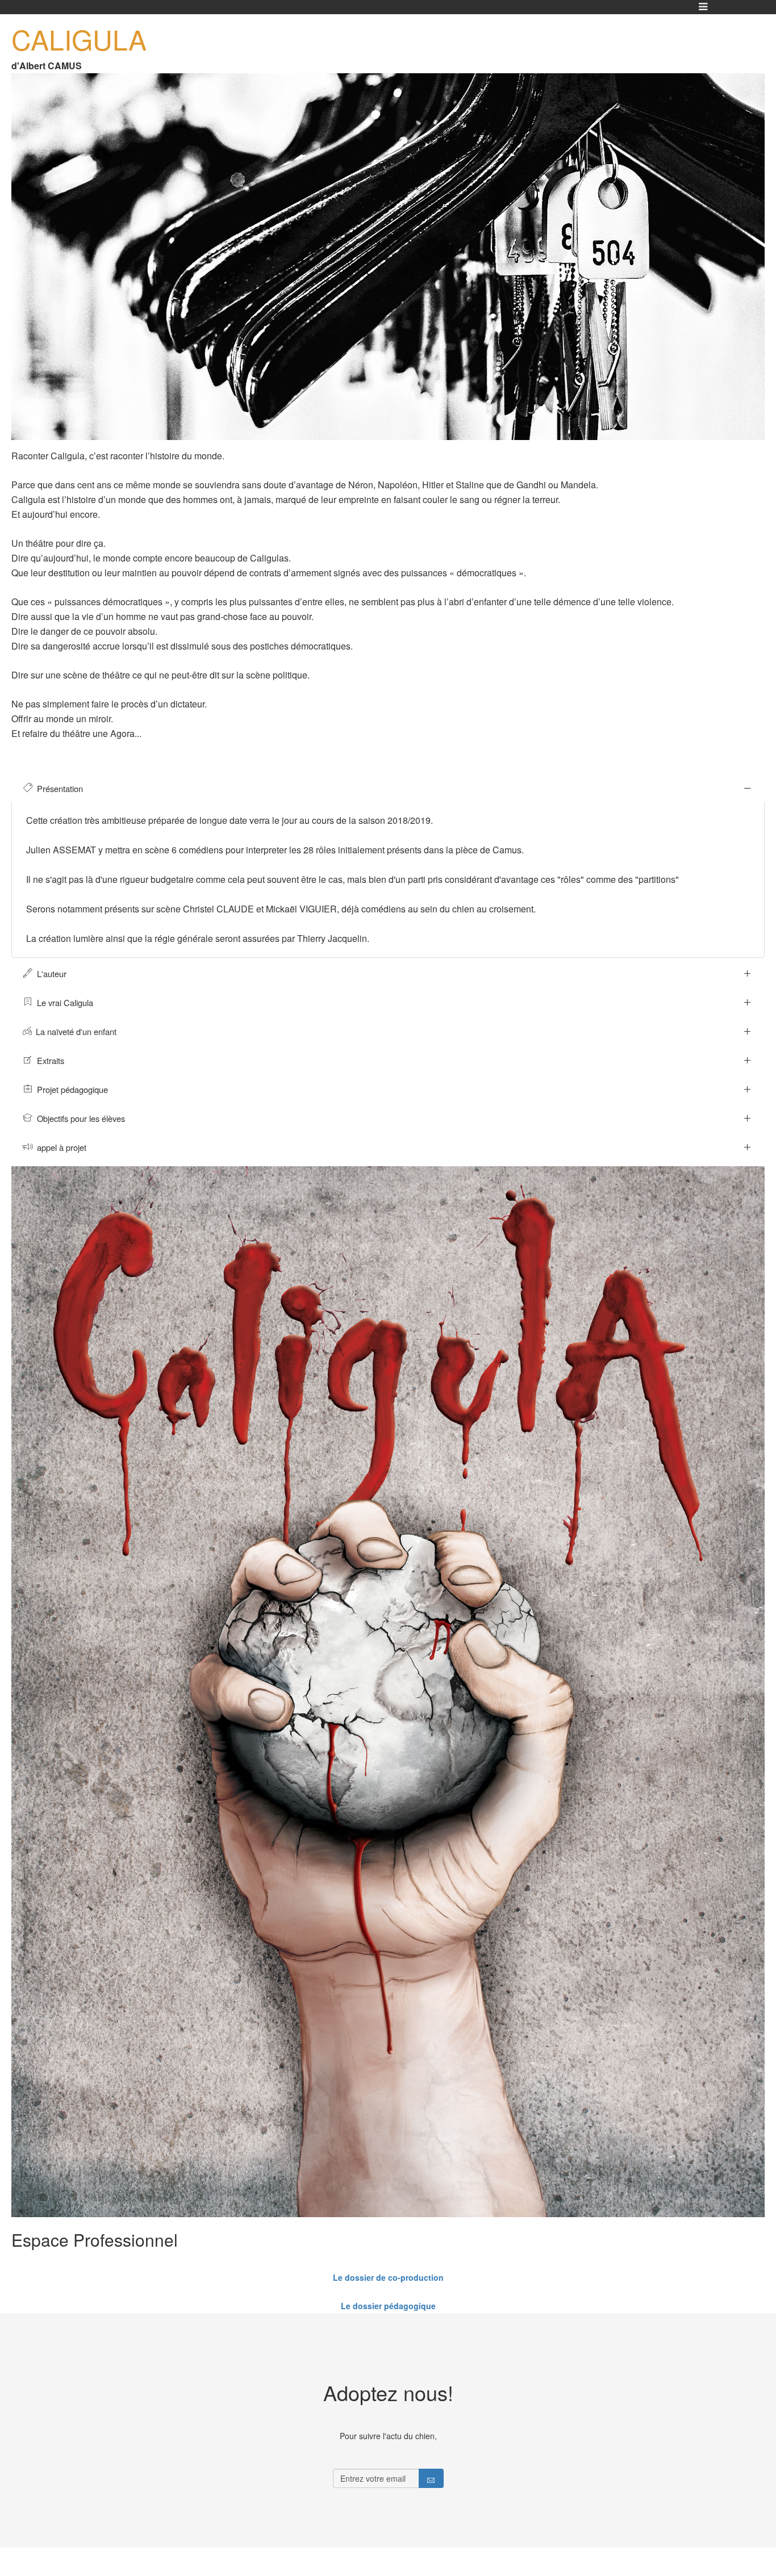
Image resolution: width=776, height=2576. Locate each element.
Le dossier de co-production (388, 2277)
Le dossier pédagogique (388, 2306)
